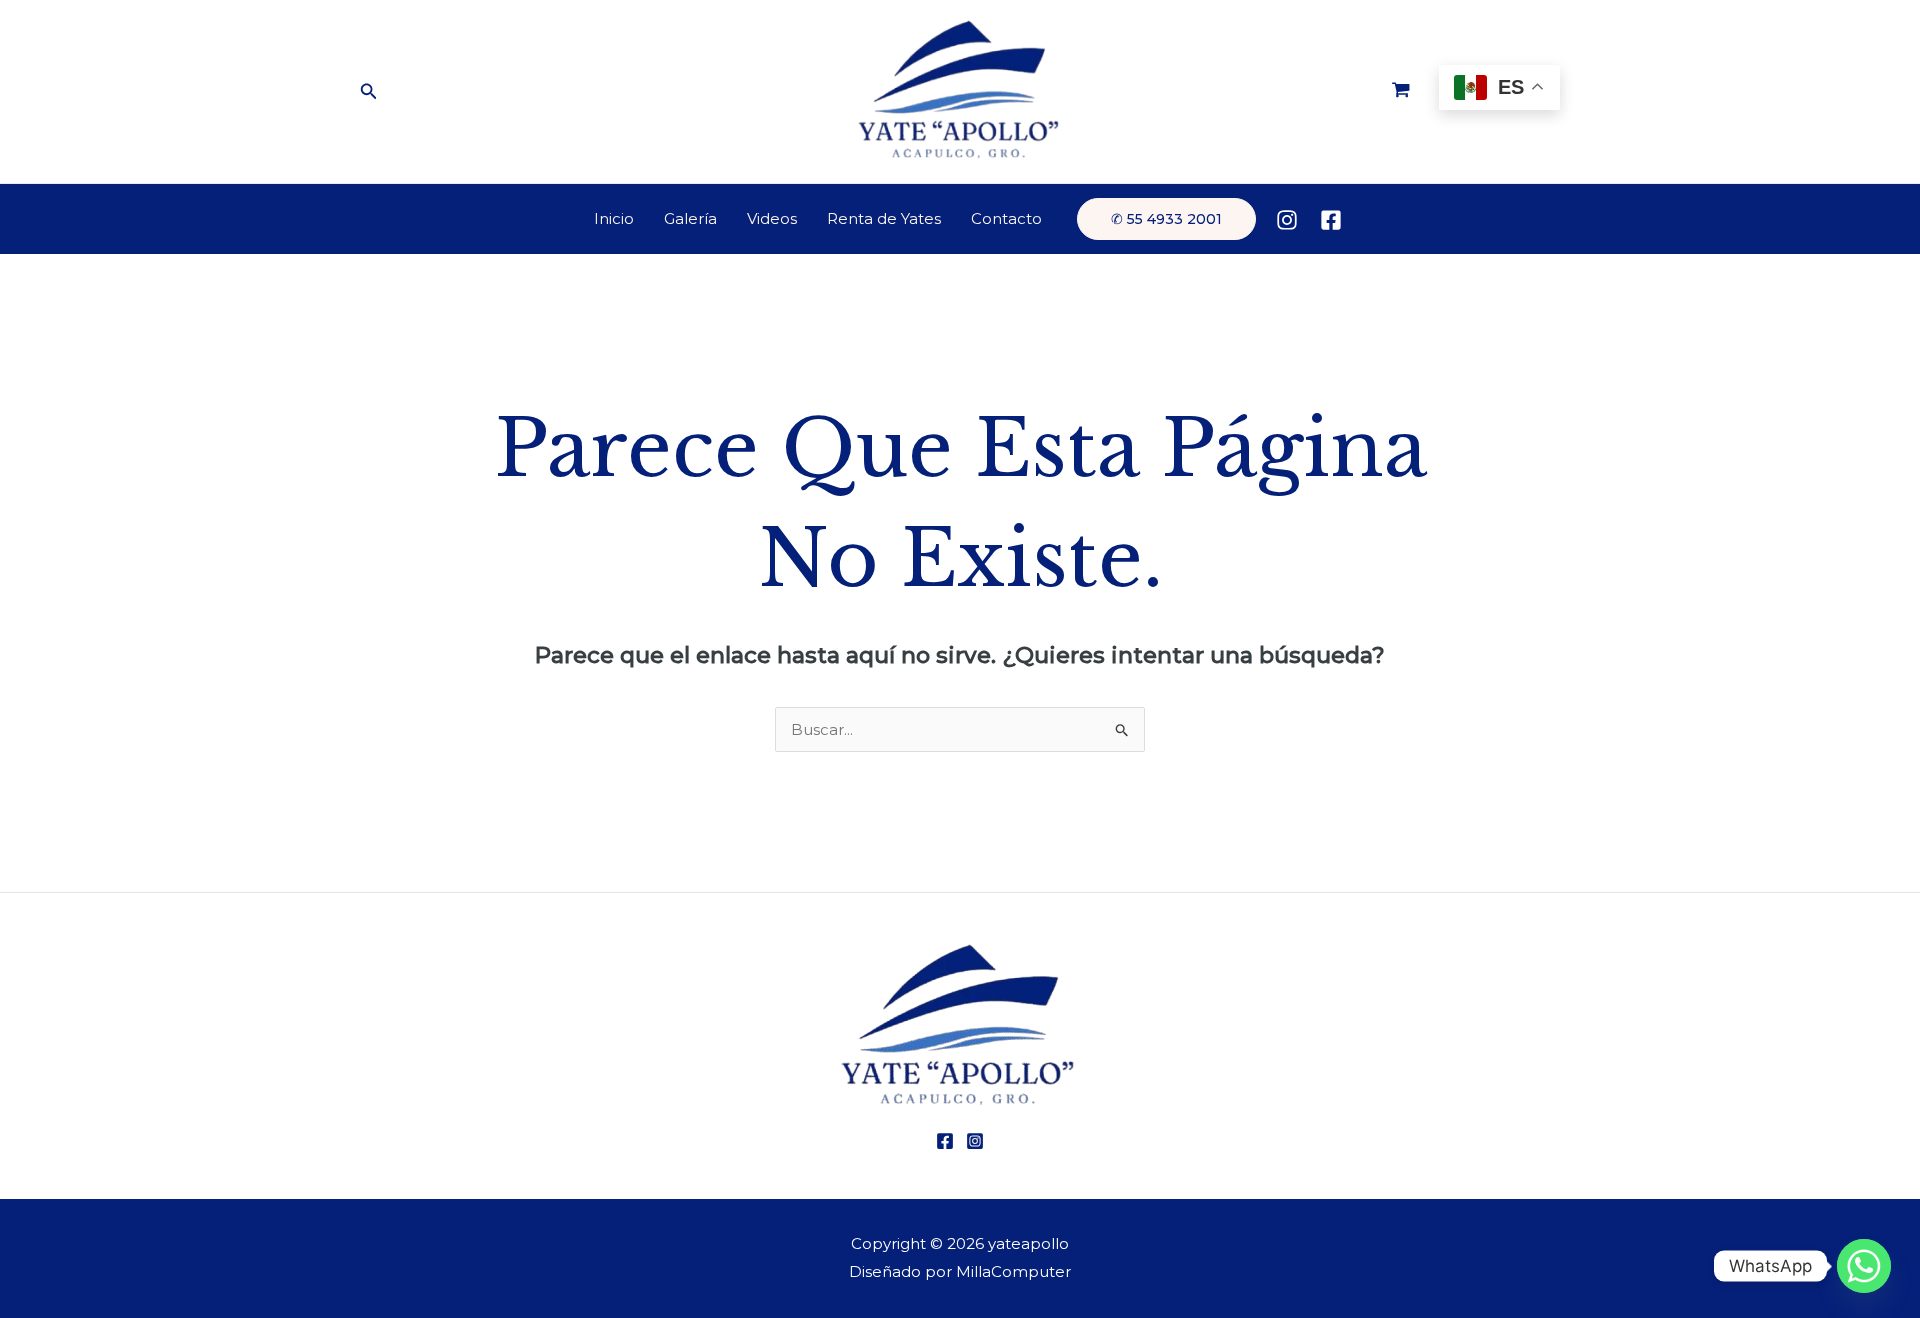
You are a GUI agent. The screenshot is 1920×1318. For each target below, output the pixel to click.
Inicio (614, 218)
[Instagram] (1287, 220)
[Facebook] (1331, 220)
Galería (690, 218)
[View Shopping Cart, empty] (1401, 92)
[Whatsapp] (1864, 1266)
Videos (772, 218)
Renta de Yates (884, 218)
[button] (369, 92)
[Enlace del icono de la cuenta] (1371, 219)
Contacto (1006, 218)
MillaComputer (1013, 1271)
